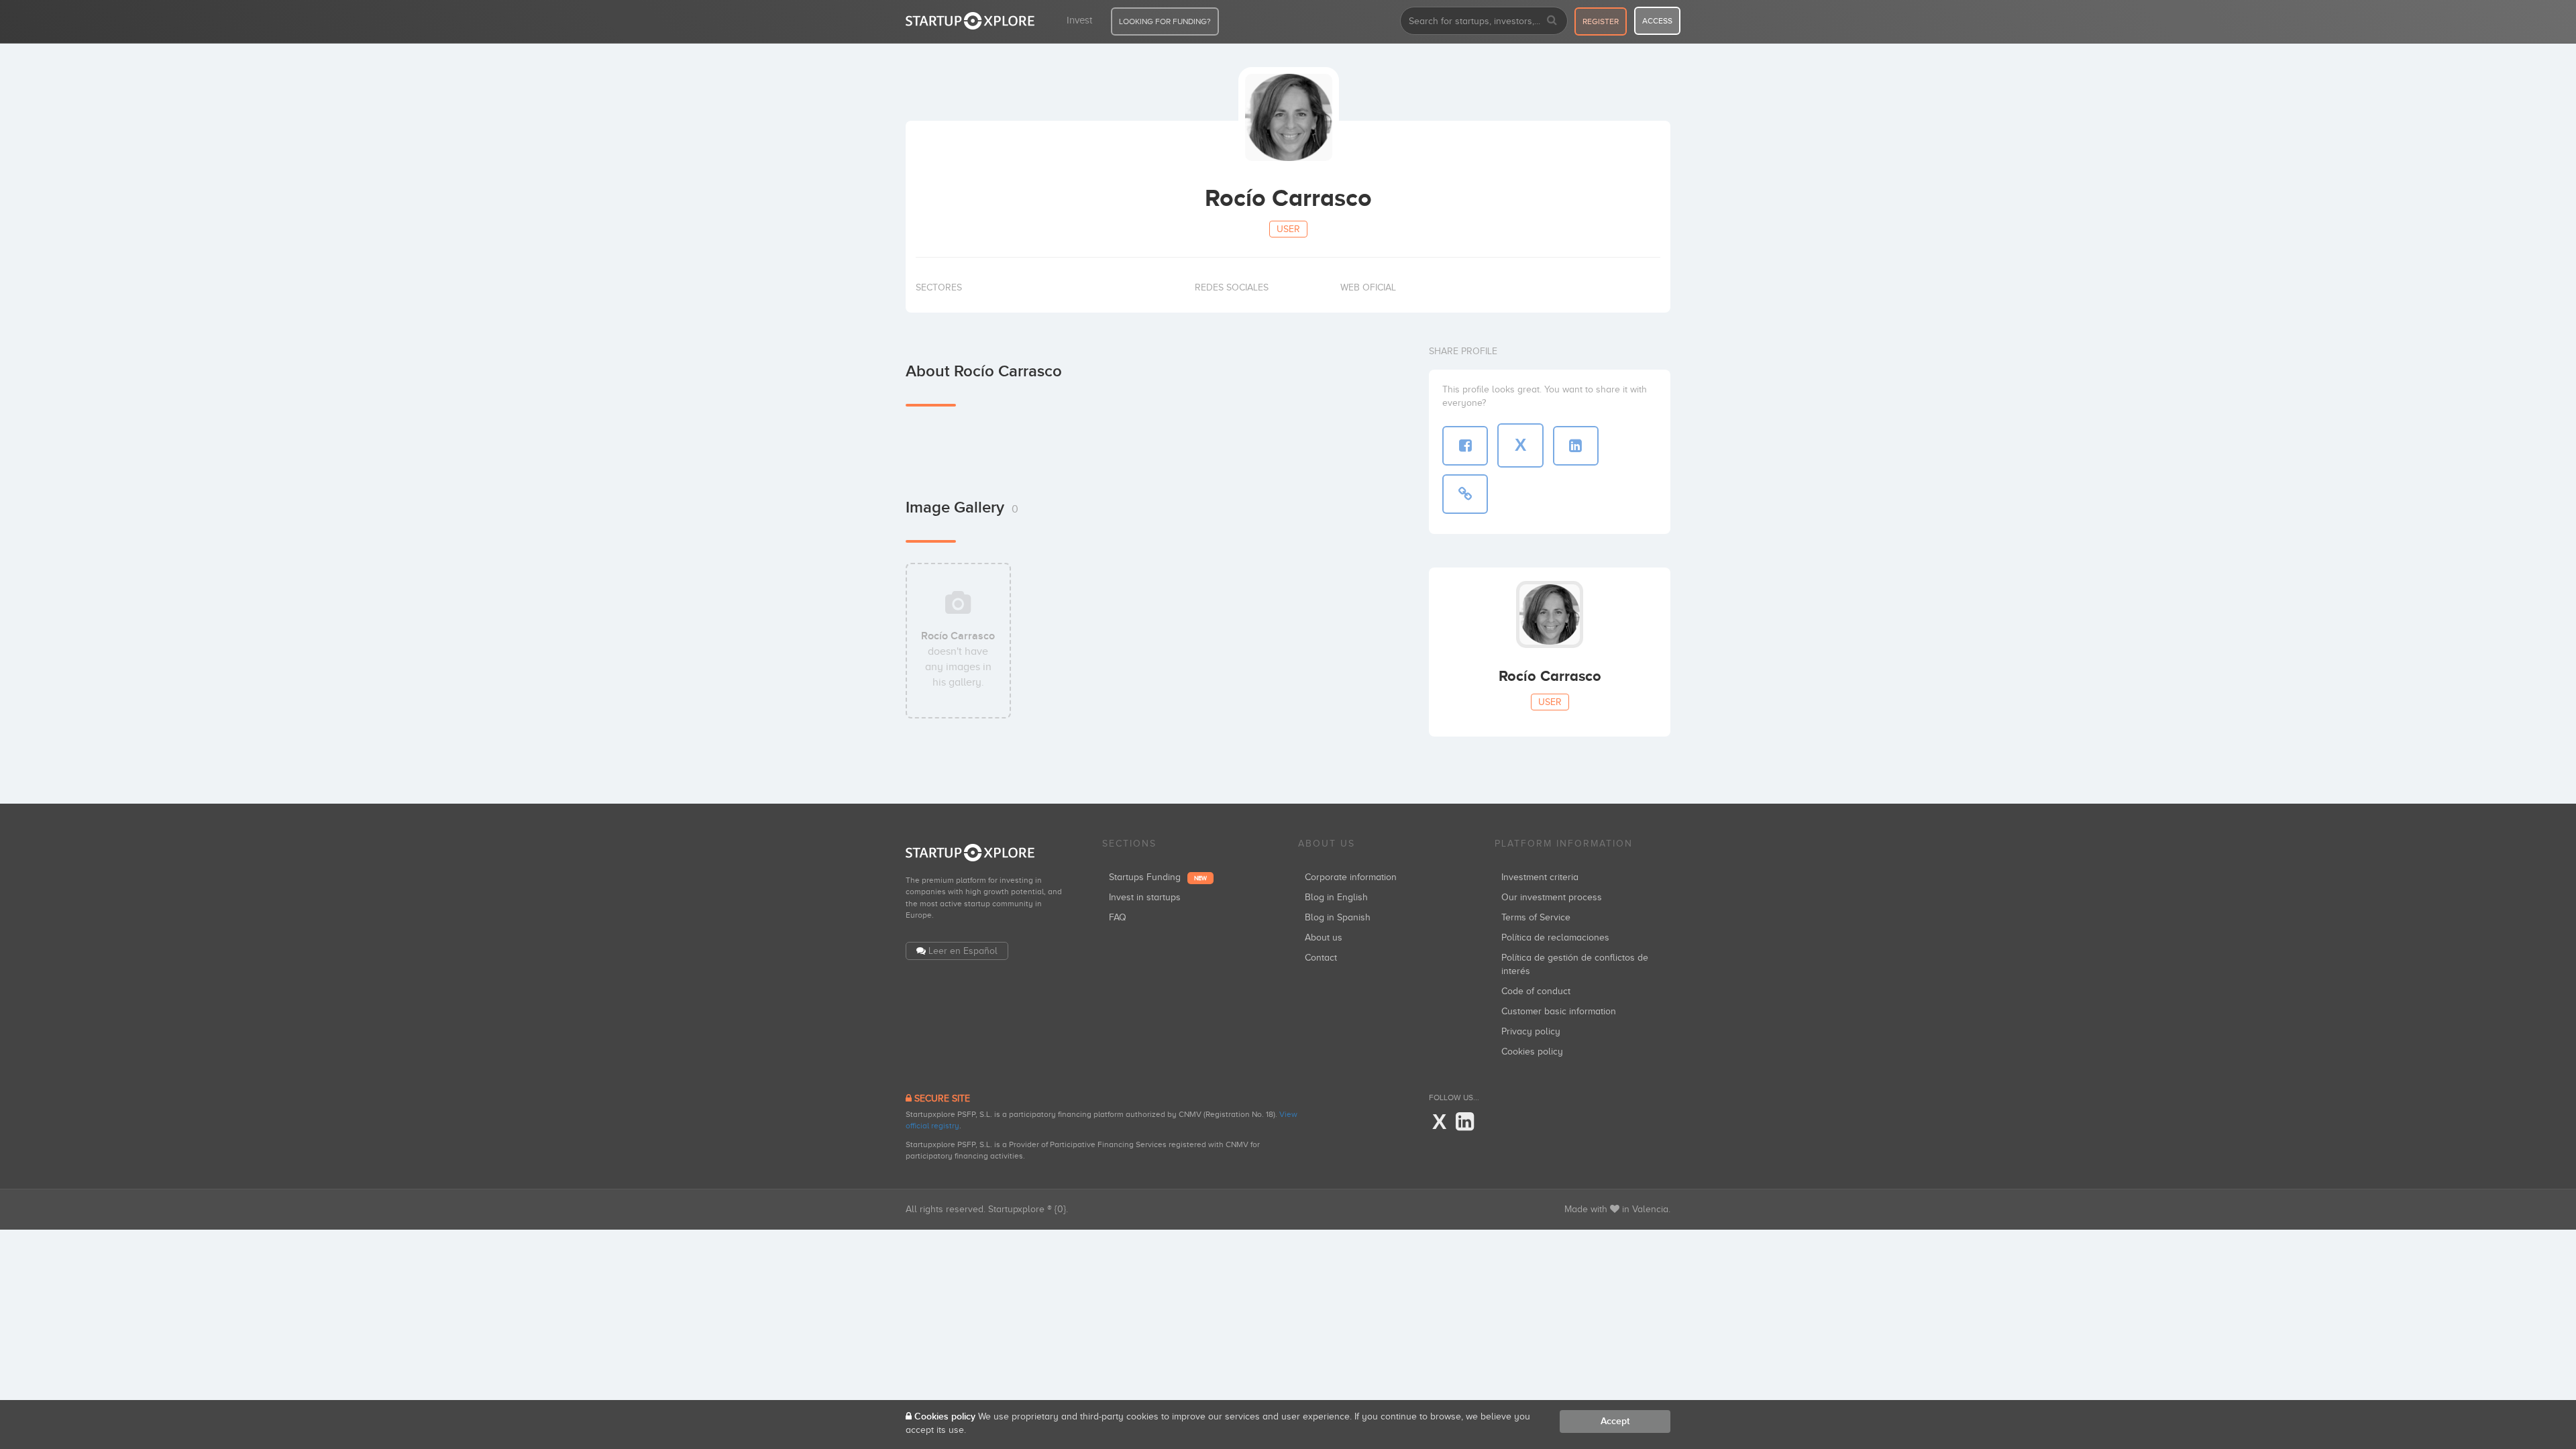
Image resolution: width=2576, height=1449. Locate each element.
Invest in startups (1145, 897)
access (1657, 21)
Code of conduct (1536, 991)
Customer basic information (1559, 1011)
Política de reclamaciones (1555, 937)
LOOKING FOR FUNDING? (1165, 21)
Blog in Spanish (1338, 917)
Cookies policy (1532, 1052)
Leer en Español (963, 951)
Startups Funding (1158, 877)
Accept (1615, 1421)
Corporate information (1351, 877)
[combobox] (1484, 21)
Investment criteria (1540, 877)
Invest (1079, 20)
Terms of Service (1536, 917)
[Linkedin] (1465, 1122)
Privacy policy (1531, 1031)
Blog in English (1336, 897)
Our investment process (1552, 897)
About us (1324, 937)
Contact (1321, 958)
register (1601, 21)
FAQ (1118, 917)
